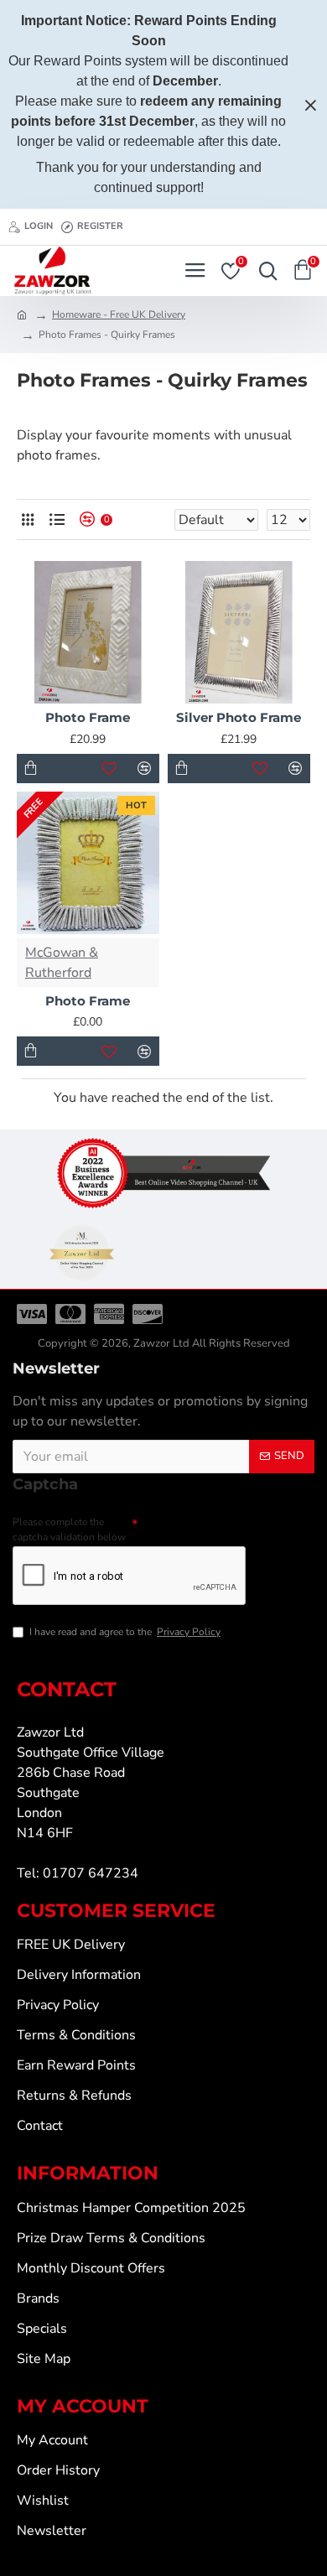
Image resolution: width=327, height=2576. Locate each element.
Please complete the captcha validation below (69, 1529)
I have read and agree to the (125, 1632)
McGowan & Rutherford (62, 963)
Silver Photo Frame (239, 717)
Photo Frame (88, 717)
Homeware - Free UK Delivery (119, 314)
